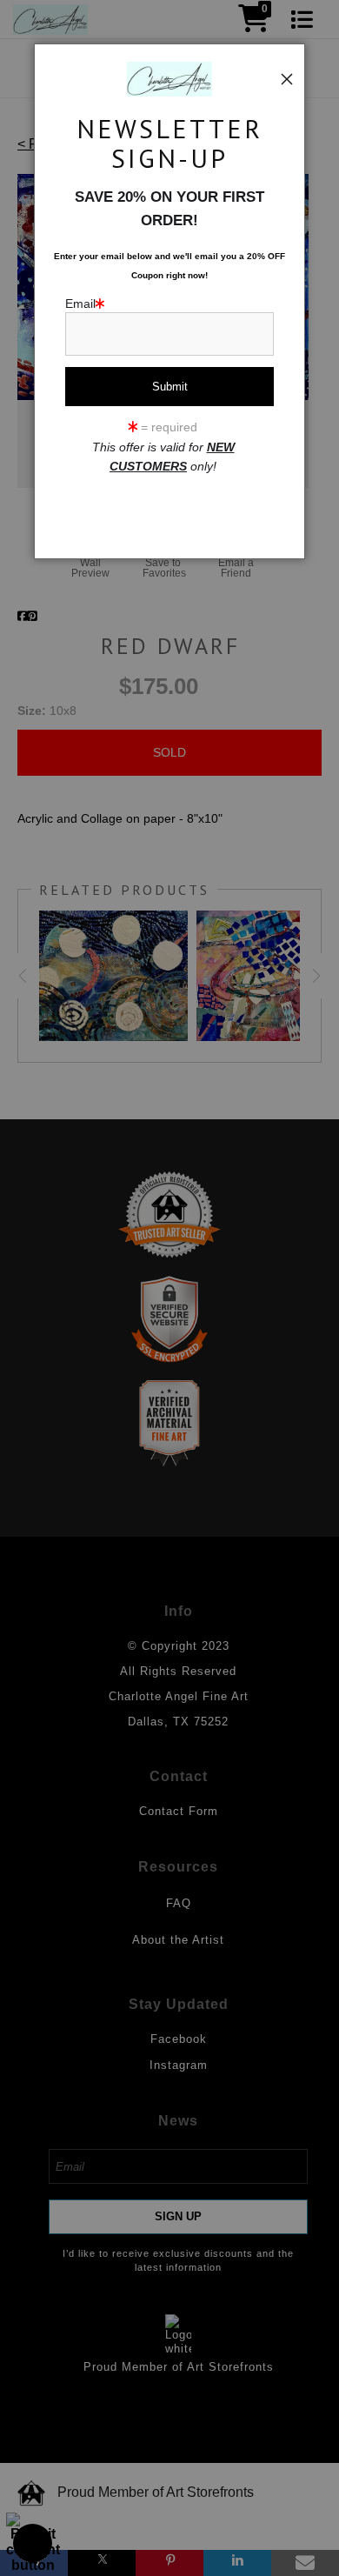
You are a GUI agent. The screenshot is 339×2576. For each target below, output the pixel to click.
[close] (287, 79)
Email (80, 304)
